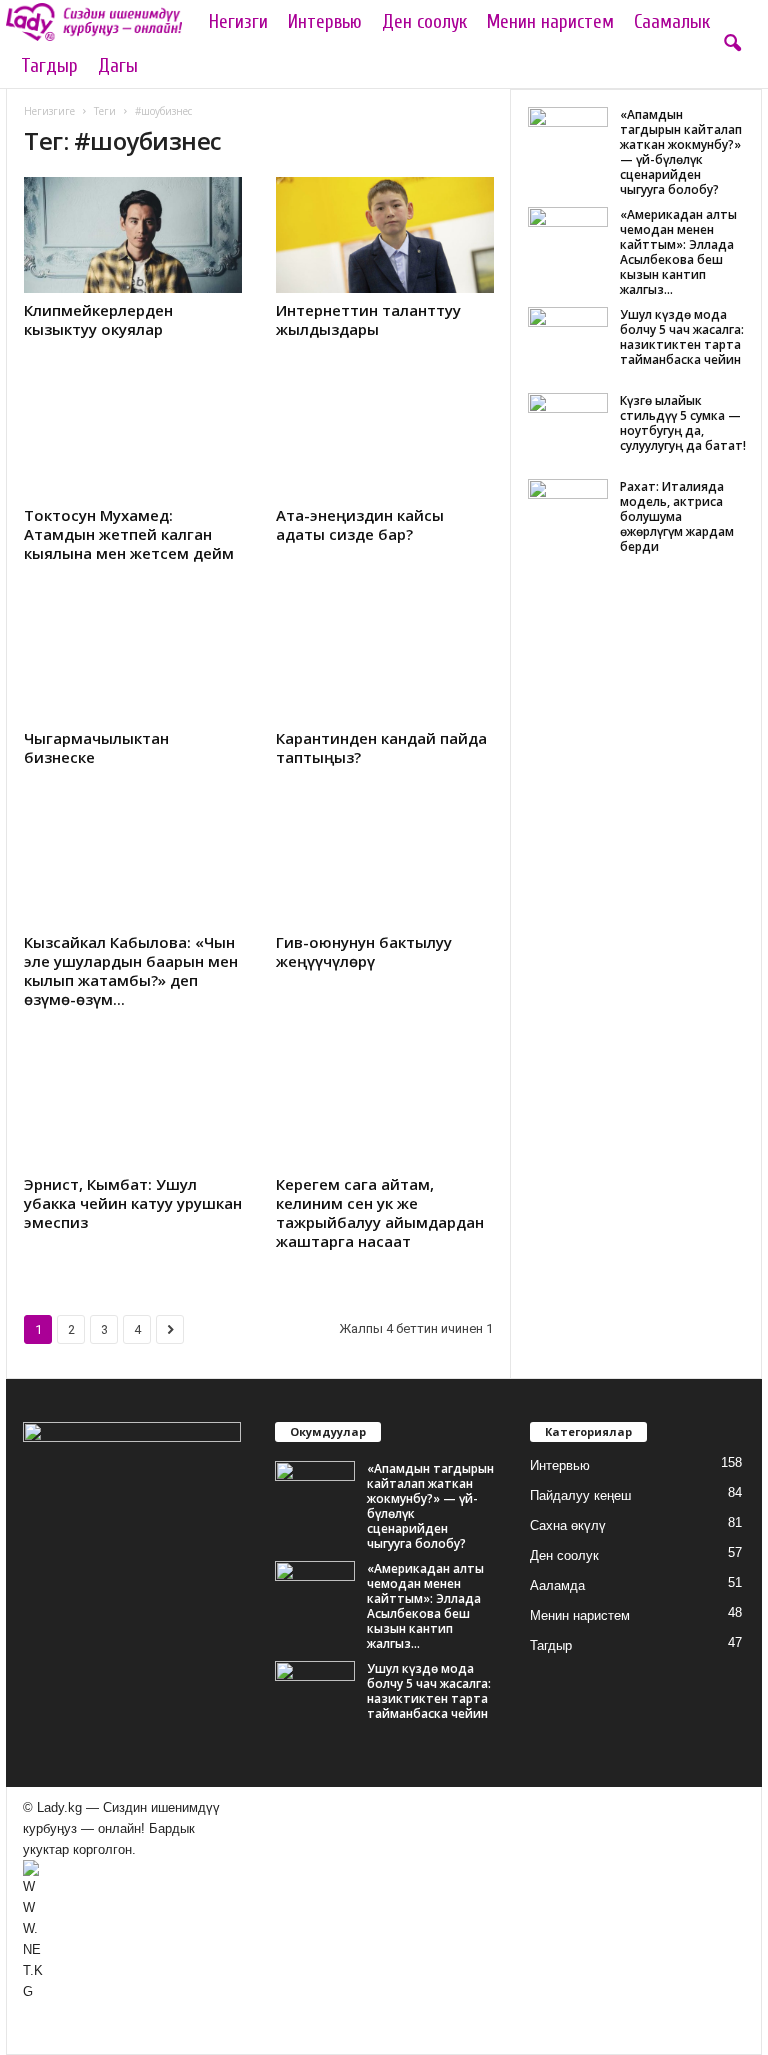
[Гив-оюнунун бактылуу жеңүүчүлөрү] (385, 867)
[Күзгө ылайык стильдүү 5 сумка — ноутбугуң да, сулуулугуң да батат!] (568, 423)
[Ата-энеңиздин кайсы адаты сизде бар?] (385, 439)
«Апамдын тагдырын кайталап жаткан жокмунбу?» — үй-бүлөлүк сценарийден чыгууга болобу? (681, 152)
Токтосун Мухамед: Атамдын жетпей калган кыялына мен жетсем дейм (129, 534)
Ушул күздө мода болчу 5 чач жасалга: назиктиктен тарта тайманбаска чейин (682, 337)
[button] (732, 44)
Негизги (238, 22)
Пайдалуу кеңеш (580, 1495)
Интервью (325, 22)
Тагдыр (49, 66)
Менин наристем (550, 22)
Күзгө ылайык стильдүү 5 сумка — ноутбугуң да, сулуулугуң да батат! (683, 423)
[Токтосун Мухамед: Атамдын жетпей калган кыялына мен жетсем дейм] (133, 439)
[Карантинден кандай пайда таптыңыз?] (385, 663)
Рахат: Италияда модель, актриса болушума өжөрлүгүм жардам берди (677, 516)
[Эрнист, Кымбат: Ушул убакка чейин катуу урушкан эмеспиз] (133, 1109)
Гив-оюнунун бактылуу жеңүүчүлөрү (364, 951)
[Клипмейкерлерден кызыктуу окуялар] (133, 235)
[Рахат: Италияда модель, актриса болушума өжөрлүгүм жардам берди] (568, 509)
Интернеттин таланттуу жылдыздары (368, 319)
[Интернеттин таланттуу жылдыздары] (385, 235)
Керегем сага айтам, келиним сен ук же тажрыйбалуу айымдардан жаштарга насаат (380, 1212)
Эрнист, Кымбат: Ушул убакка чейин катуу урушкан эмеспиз (133, 1203)
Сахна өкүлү (568, 1525)
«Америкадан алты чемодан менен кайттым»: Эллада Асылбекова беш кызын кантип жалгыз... (678, 252)
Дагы (118, 66)
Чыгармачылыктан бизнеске (96, 747)
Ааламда (557, 1585)
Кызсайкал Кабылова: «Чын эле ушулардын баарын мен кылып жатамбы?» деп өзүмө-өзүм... (131, 970)
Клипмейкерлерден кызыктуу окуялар (98, 319)
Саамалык (672, 22)
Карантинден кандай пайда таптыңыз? (381, 747)
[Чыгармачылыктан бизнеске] (133, 663)
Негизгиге (49, 111)
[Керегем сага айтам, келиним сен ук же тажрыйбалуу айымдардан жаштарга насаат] (385, 1109)
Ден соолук (424, 22)
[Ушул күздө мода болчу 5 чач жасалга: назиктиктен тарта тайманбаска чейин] (568, 337)
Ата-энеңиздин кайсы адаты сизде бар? (360, 524)
